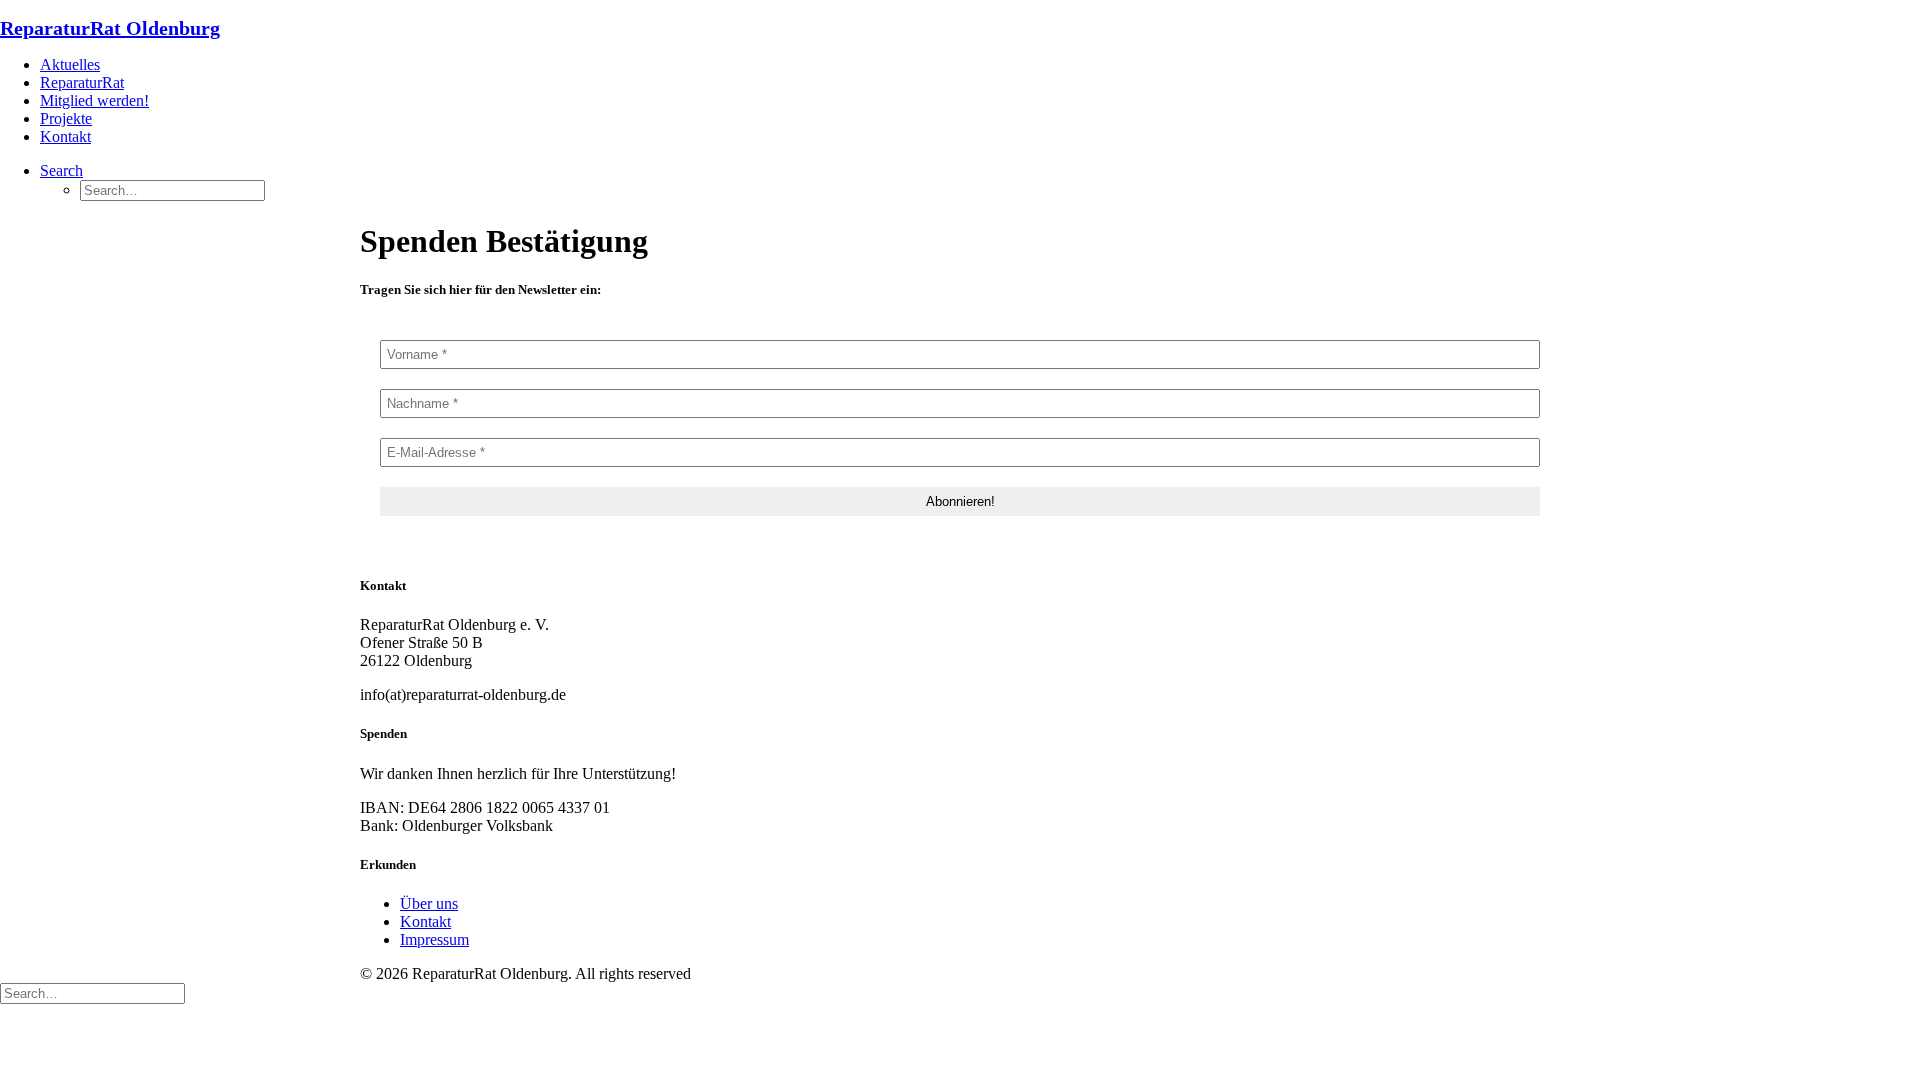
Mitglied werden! (94, 100)
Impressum (434, 939)
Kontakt (65, 136)
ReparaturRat (82, 82)
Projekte (66, 118)
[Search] (92, 992)
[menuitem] (980, 65)
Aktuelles (70, 64)
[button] (61, 170)
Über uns (429, 903)
